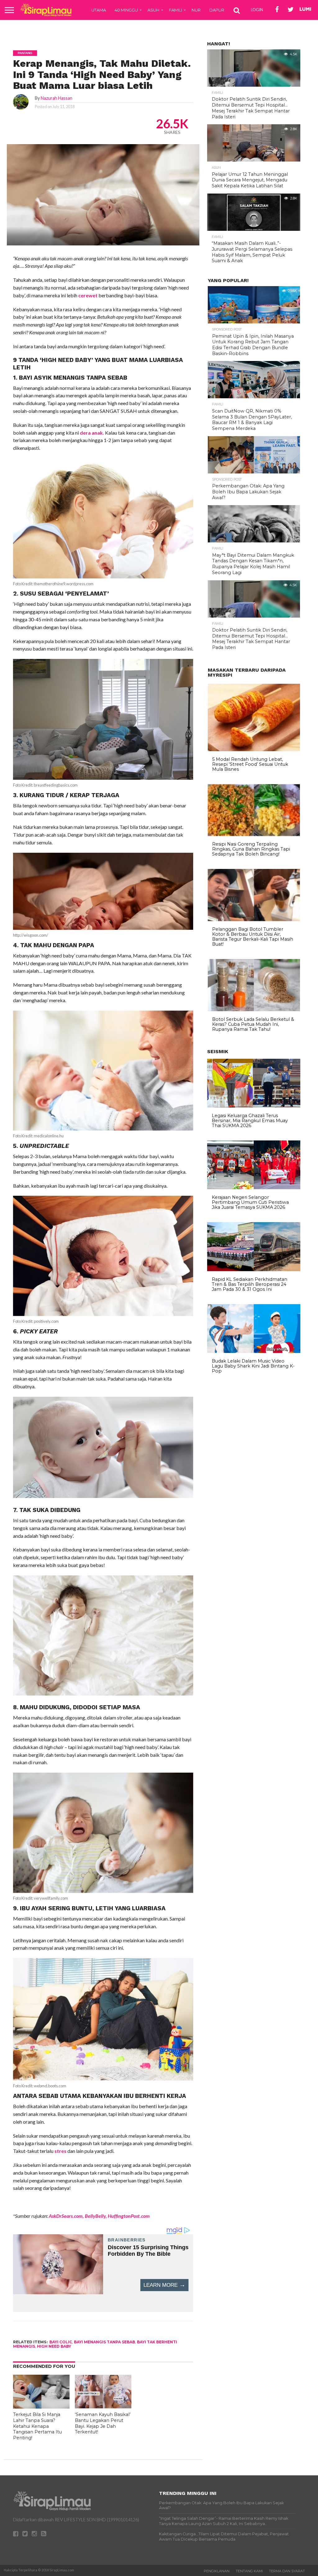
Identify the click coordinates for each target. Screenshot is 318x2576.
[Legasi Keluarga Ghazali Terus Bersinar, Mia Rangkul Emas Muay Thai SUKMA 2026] (254, 1106)
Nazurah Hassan (57, 98)
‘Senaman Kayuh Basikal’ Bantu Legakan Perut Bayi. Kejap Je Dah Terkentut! (103, 2423)
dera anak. (91, 433)
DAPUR (217, 10)
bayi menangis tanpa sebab (104, 2342)
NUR (196, 10)
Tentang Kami (249, 2571)
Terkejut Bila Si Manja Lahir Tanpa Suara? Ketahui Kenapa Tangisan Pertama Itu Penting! (37, 2426)
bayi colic (61, 2342)
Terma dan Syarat (287, 2571)
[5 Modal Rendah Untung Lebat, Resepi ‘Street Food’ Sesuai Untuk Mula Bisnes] (254, 750)
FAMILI (175, 10)
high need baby (54, 2346)
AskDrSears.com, (66, 2216)
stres (60, 2151)
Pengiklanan (217, 2571)
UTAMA (99, 10)
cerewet (88, 295)
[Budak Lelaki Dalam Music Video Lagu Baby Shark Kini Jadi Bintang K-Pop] (254, 1351)
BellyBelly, (95, 2216)
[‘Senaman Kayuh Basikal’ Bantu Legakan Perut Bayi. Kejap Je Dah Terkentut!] (103, 2407)
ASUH (153, 10)
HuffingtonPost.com (129, 2216)
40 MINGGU (126, 10)
